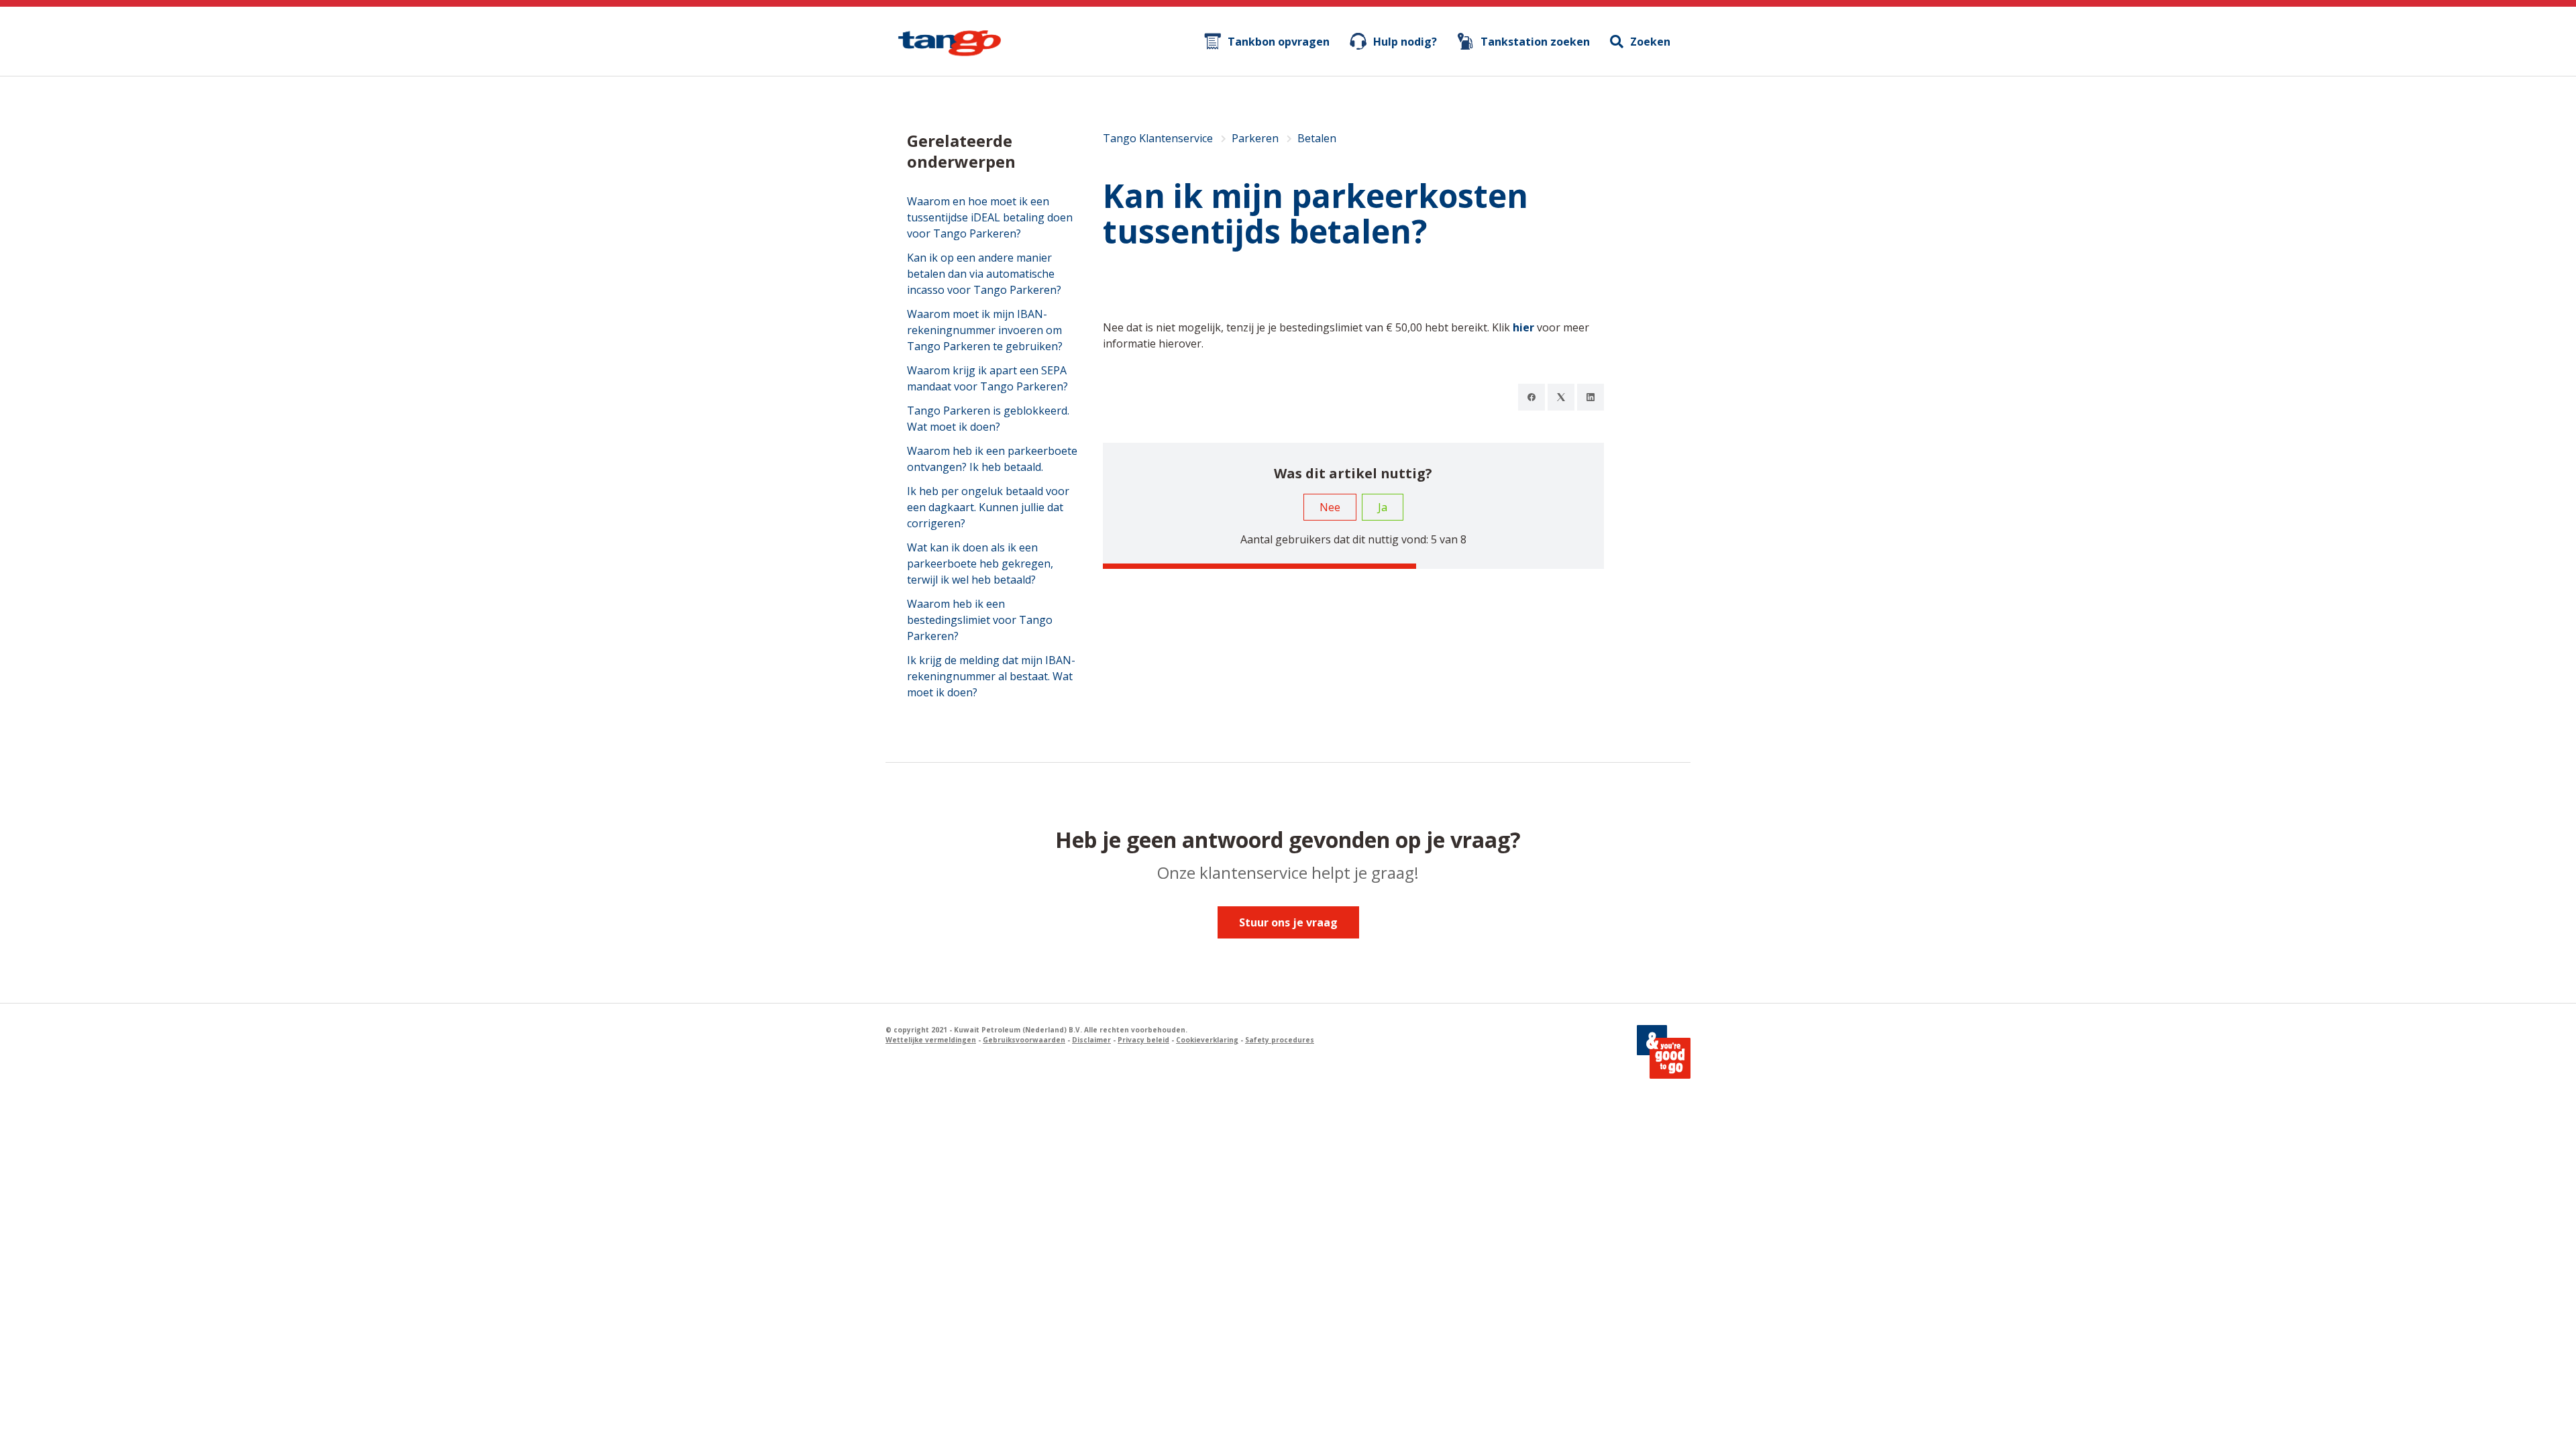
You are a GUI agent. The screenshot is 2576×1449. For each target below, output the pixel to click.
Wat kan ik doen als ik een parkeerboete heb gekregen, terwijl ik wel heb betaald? (980, 563)
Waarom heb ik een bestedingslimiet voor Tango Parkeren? (980, 620)
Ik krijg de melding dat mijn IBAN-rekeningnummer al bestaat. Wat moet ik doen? (991, 676)
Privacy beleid (1143, 1040)
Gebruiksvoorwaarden (1024, 1040)
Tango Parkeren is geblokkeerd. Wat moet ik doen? (988, 419)
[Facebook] (1532, 397)
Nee (1330, 507)
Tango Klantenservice (1158, 138)
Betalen (1317, 138)
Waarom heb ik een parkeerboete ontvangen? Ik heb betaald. (992, 459)
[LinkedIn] (1591, 397)
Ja (1383, 507)
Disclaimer (1091, 1040)
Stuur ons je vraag (1288, 922)
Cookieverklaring (1207, 1040)
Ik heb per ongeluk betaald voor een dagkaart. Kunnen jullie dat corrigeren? (988, 507)
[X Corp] (1561, 397)
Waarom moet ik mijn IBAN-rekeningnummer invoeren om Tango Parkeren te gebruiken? (985, 330)
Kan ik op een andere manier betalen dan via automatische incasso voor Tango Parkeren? (984, 274)
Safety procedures (1280, 1040)
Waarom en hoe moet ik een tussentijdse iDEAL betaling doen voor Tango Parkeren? (990, 217)
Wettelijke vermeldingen (931, 1040)
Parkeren (1255, 138)
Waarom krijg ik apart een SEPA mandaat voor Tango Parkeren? (987, 378)
